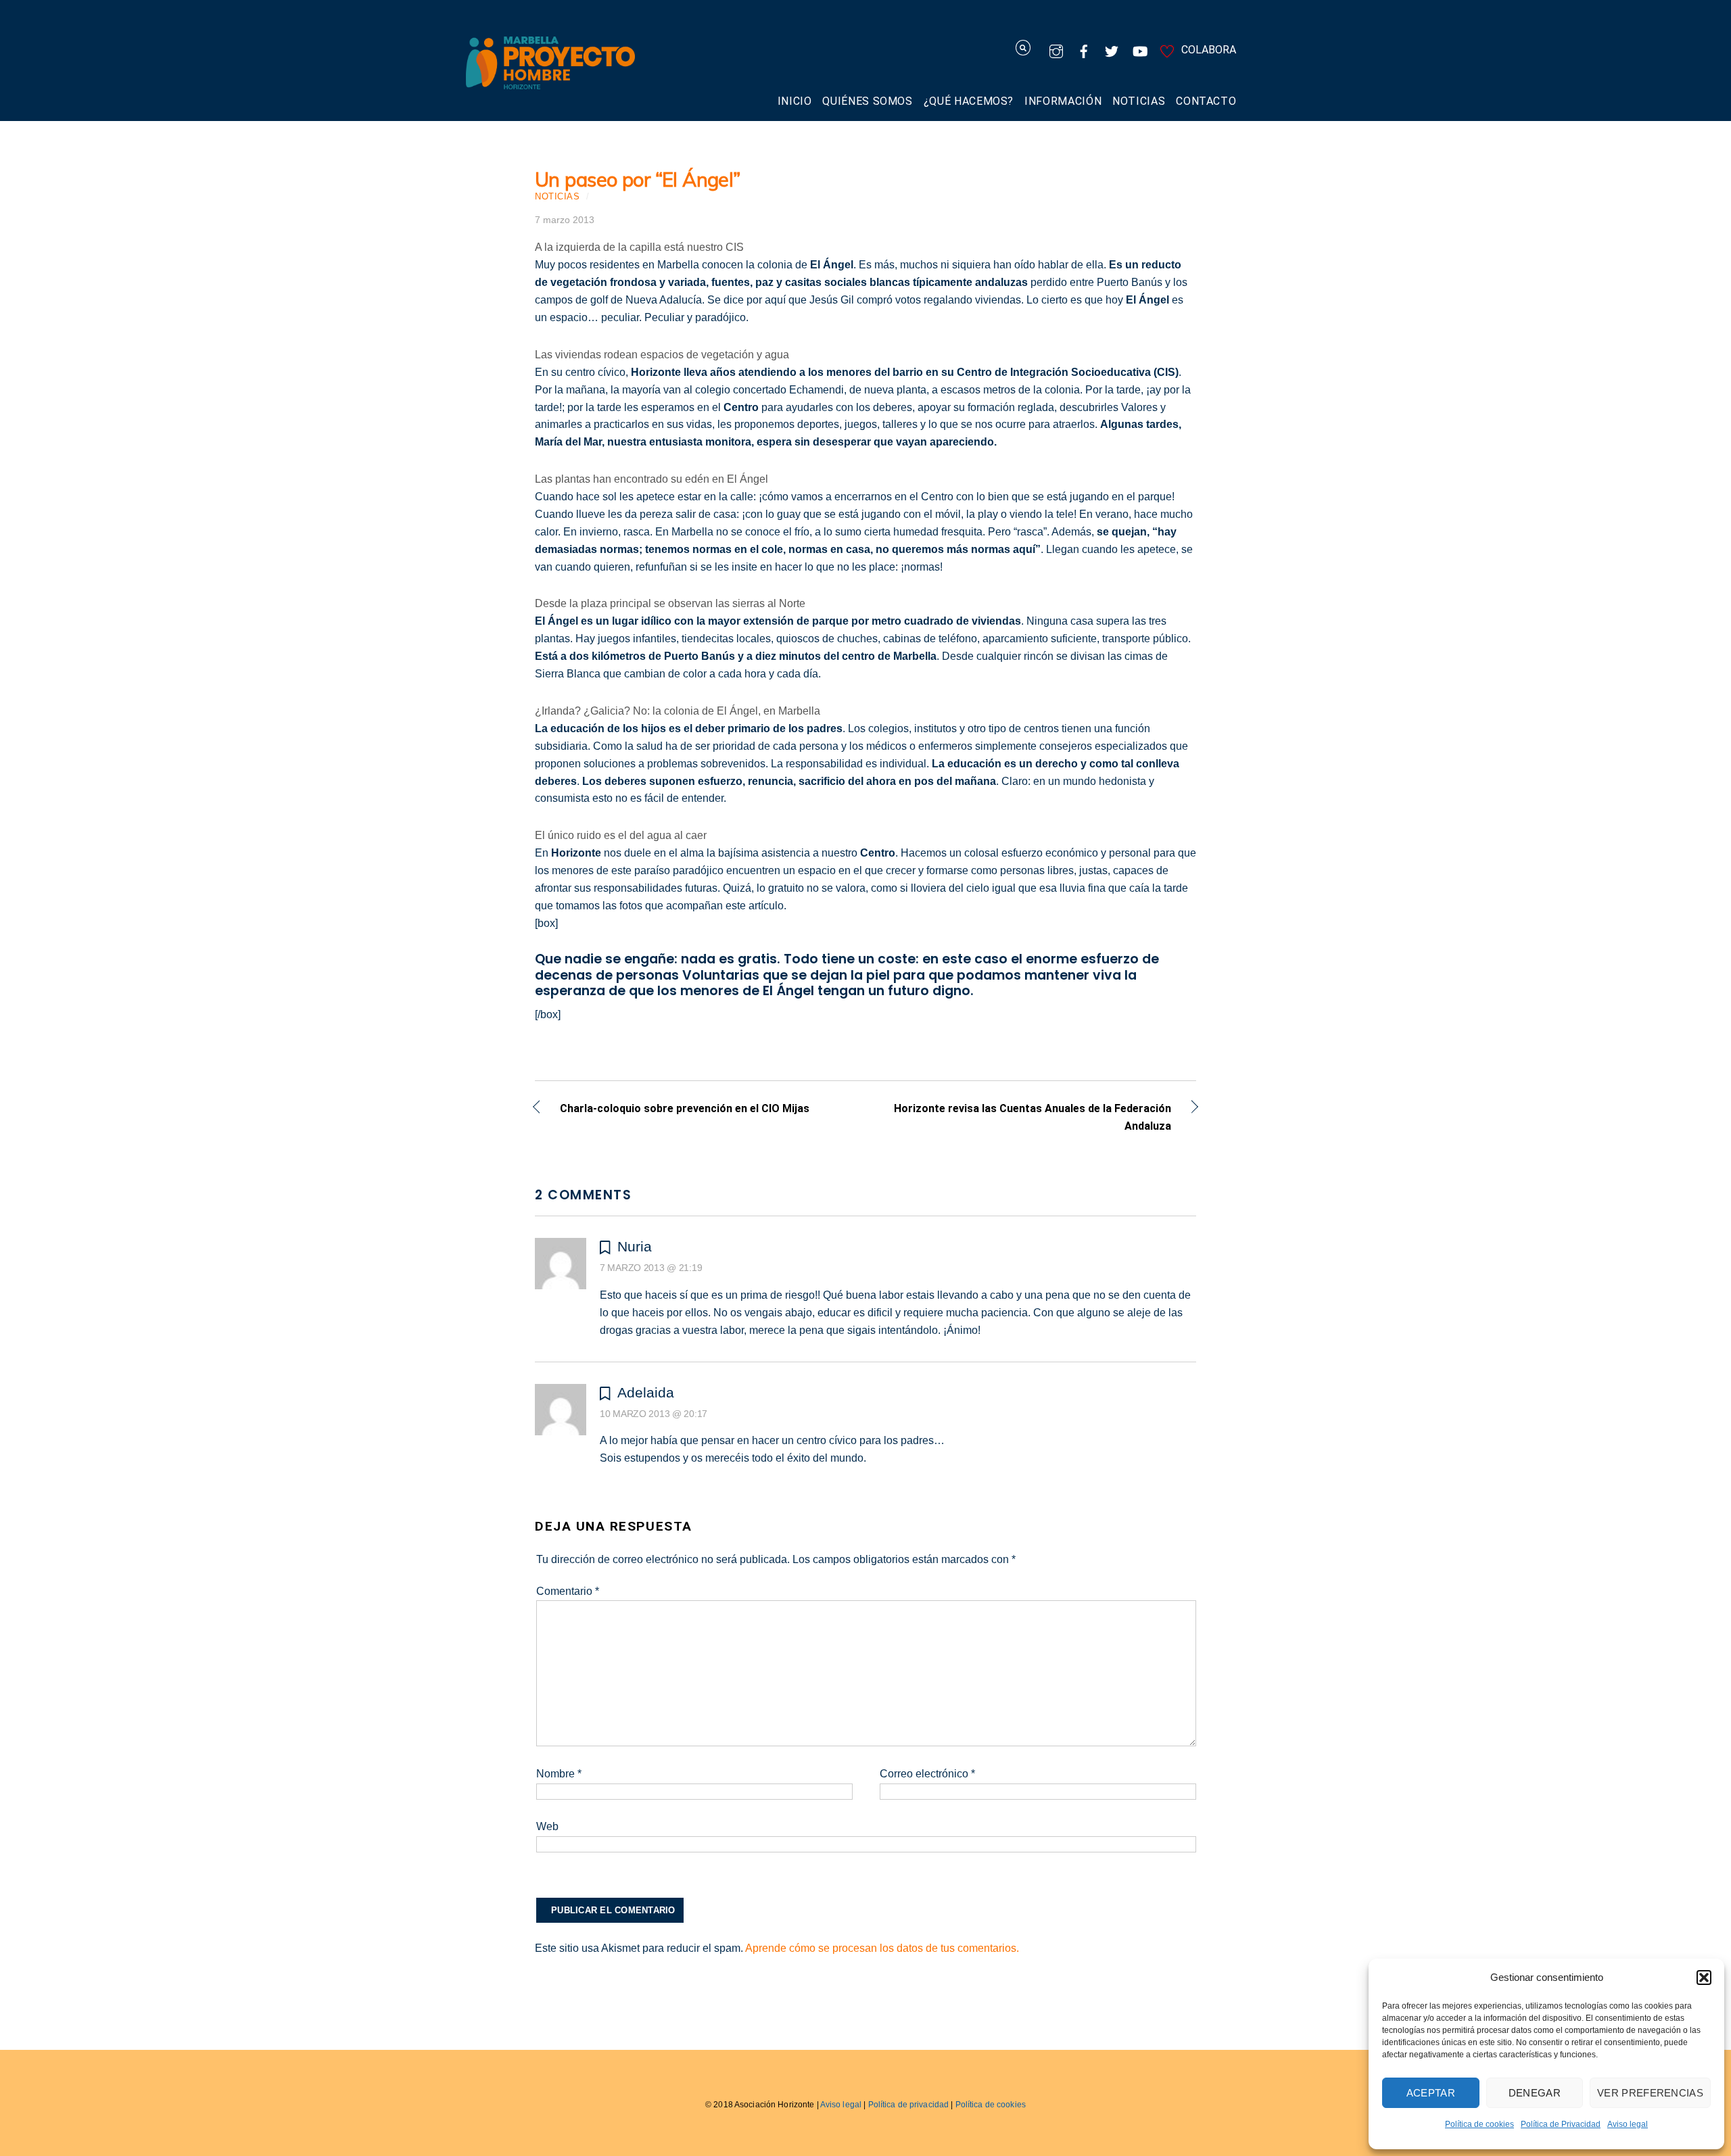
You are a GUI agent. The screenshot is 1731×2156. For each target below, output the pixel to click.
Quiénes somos (867, 101)
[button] (1704, 1978)
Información (1063, 101)
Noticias (1139, 101)
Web (547, 1826)
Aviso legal (1628, 2124)
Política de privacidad (909, 2105)
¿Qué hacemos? (969, 101)
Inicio (795, 101)
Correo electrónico (927, 1774)
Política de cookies (1479, 2124)
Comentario (568, 1591)
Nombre (559, 1774)
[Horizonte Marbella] (550, 82)
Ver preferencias (1650, 2093)
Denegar (1535, 2093)
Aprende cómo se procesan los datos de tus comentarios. (882, 1948)
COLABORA (1207, 50)
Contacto (1206, 101)
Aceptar (1431, 2093)
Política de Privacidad (1561, 2124)
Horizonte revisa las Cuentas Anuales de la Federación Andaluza (1028, 1117)
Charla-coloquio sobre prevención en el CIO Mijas (685, 1109)
